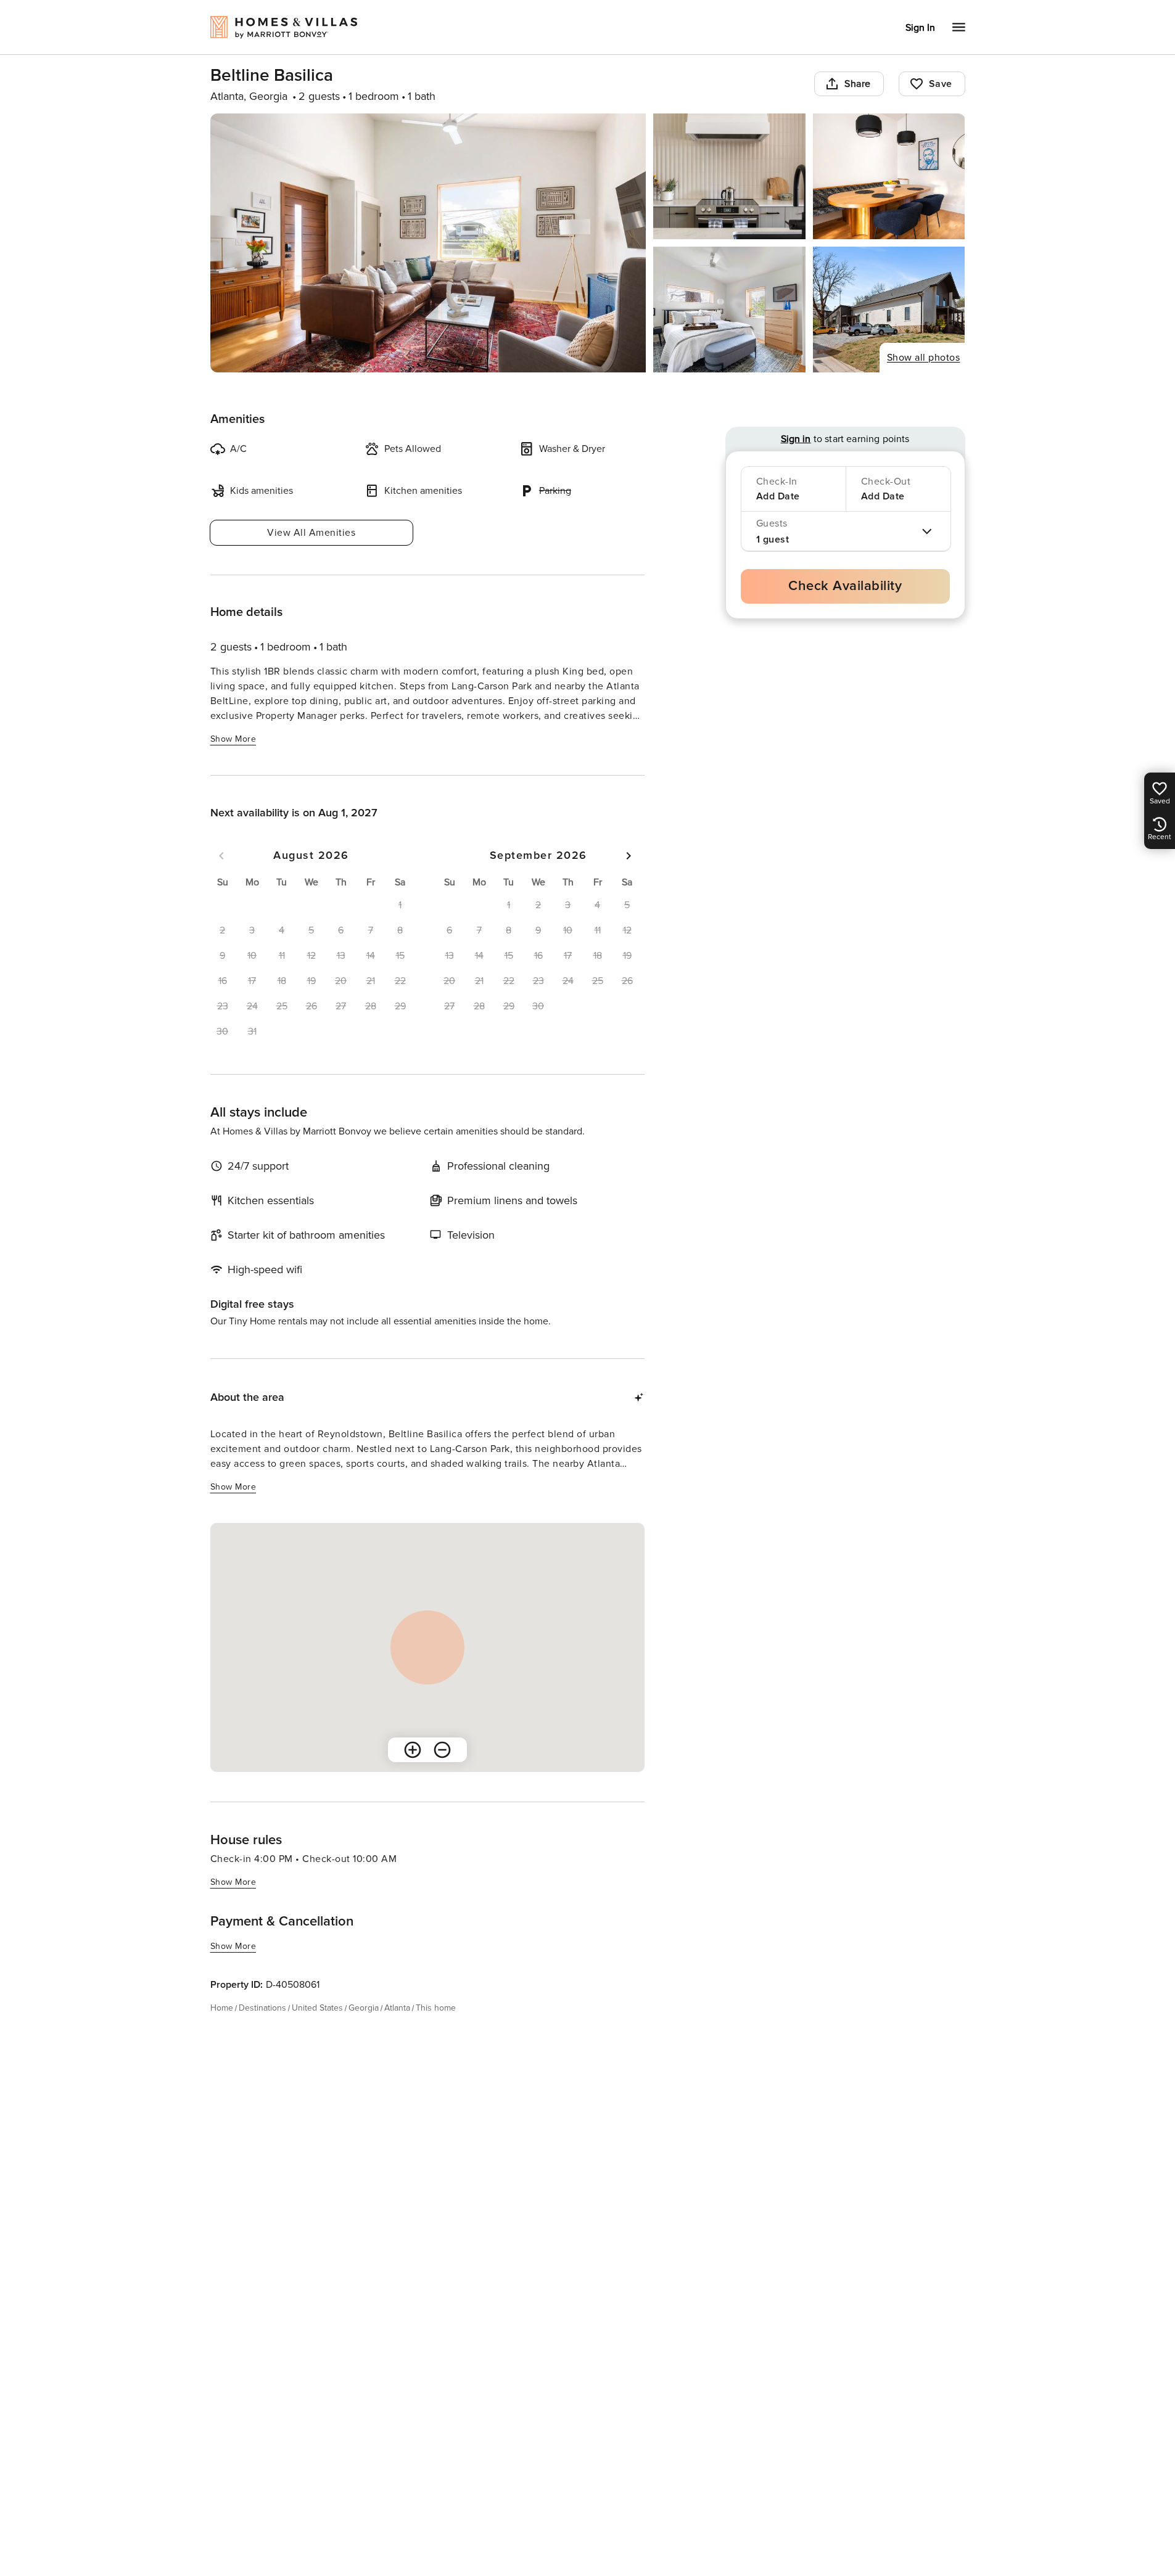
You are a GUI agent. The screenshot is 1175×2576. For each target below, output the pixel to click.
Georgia (364, 2008)
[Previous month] (221, 856)
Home (222, 2008)
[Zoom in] (413, 1750)
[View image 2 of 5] (729, 176)
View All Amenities (311, 533)
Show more (233, 739)
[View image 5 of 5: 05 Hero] (889, 310)
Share (858, 84)
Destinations (262, 2008)
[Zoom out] (442, 1750)
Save (941, 84)
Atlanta (397, 2008)
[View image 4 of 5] (729, 310)
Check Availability (845, 586)
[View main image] (428, 243)
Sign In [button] (920, 28)
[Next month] (629, 856)
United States (317, 2008)
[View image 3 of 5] (889, 176)
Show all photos (924, 358)
